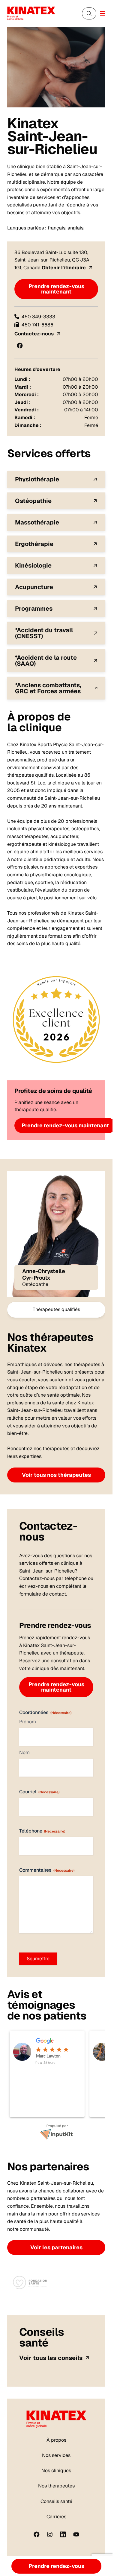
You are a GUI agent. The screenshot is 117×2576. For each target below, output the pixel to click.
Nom (24, 1752)
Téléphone (42, 1831)
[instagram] (50, 2534)
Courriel (39, 1792)
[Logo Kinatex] (31, 13)
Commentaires (47, 1870)
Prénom (28, 1722)
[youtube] (76, 2534)
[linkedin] (63, 2534)
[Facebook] (37, 2534)
